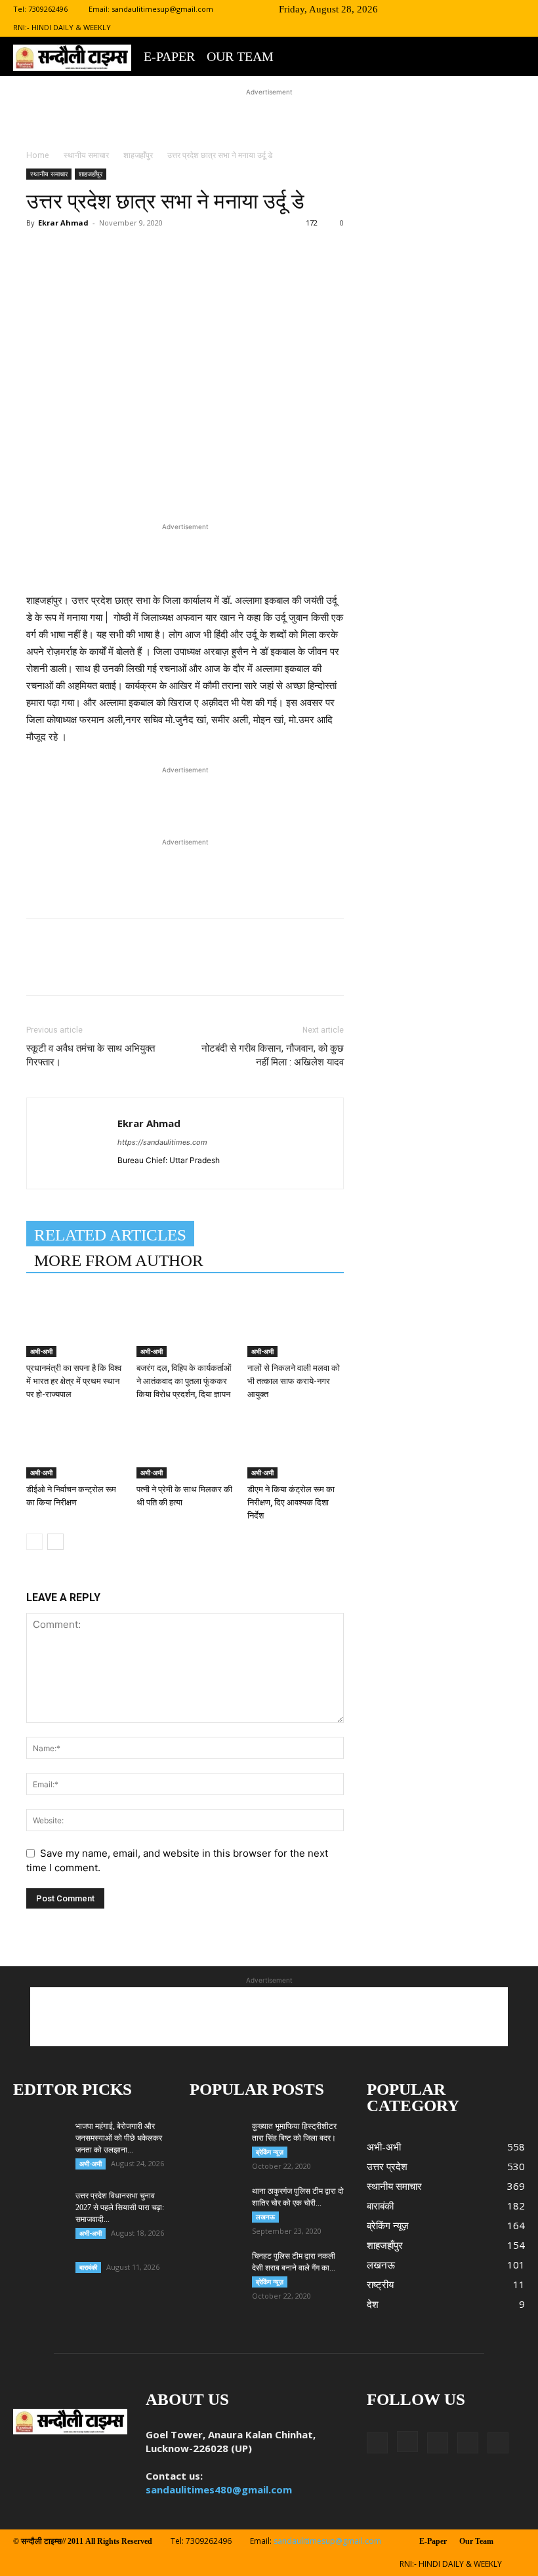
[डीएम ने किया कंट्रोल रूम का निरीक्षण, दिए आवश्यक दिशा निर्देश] (296, 1445)
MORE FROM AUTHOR (119, 1260)
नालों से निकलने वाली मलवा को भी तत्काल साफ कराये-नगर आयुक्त (294, 1381)
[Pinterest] (181, 275)
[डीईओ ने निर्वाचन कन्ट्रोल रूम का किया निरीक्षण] (74, 1445)
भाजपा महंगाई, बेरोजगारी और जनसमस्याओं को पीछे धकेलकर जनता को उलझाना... (119, 2138)
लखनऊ (265, 2217)
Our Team (240, 56)
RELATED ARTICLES (110, 1235)
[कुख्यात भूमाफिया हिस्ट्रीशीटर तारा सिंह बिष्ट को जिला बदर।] (216, 2131)
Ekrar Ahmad (63, 223)
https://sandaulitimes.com (162, 1142)
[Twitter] (472, 9)
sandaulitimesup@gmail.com (162, 9)
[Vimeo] (493, 9)
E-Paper (169, 56)
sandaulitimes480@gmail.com (219, 2489)
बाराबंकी (88, 2267)
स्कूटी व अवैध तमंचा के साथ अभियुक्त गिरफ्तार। (91, 1055)
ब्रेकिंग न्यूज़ (270, 2152)
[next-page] (55, 1542)
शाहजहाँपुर (138, 155)
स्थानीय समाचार (86, 155)
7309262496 (48, 9)
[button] (409, 9)
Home (38, 155)
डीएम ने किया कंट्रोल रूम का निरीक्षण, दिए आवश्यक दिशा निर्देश (291, 1502)
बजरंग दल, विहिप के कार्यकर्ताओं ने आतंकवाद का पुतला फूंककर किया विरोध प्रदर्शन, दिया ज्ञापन (184, 1381)
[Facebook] (428, 9)
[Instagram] (450, 9)
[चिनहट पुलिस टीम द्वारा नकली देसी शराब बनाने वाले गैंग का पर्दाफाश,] (216, 2269)
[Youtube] (515, 9)
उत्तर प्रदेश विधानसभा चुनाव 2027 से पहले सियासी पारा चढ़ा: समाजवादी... (120, 2208)
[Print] (272, 275)
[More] (302, 275)
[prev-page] (34, 1542)
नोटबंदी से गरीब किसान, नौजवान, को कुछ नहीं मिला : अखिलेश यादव (273, 1055)
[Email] (241, 275)
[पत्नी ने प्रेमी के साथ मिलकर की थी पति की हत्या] (185, 1445)
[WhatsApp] (211, 275)
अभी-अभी (41, 1351)
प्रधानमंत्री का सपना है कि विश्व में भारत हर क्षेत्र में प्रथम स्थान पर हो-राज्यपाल (74, 1381)
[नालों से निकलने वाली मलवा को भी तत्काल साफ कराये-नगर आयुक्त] (296, 1324)
